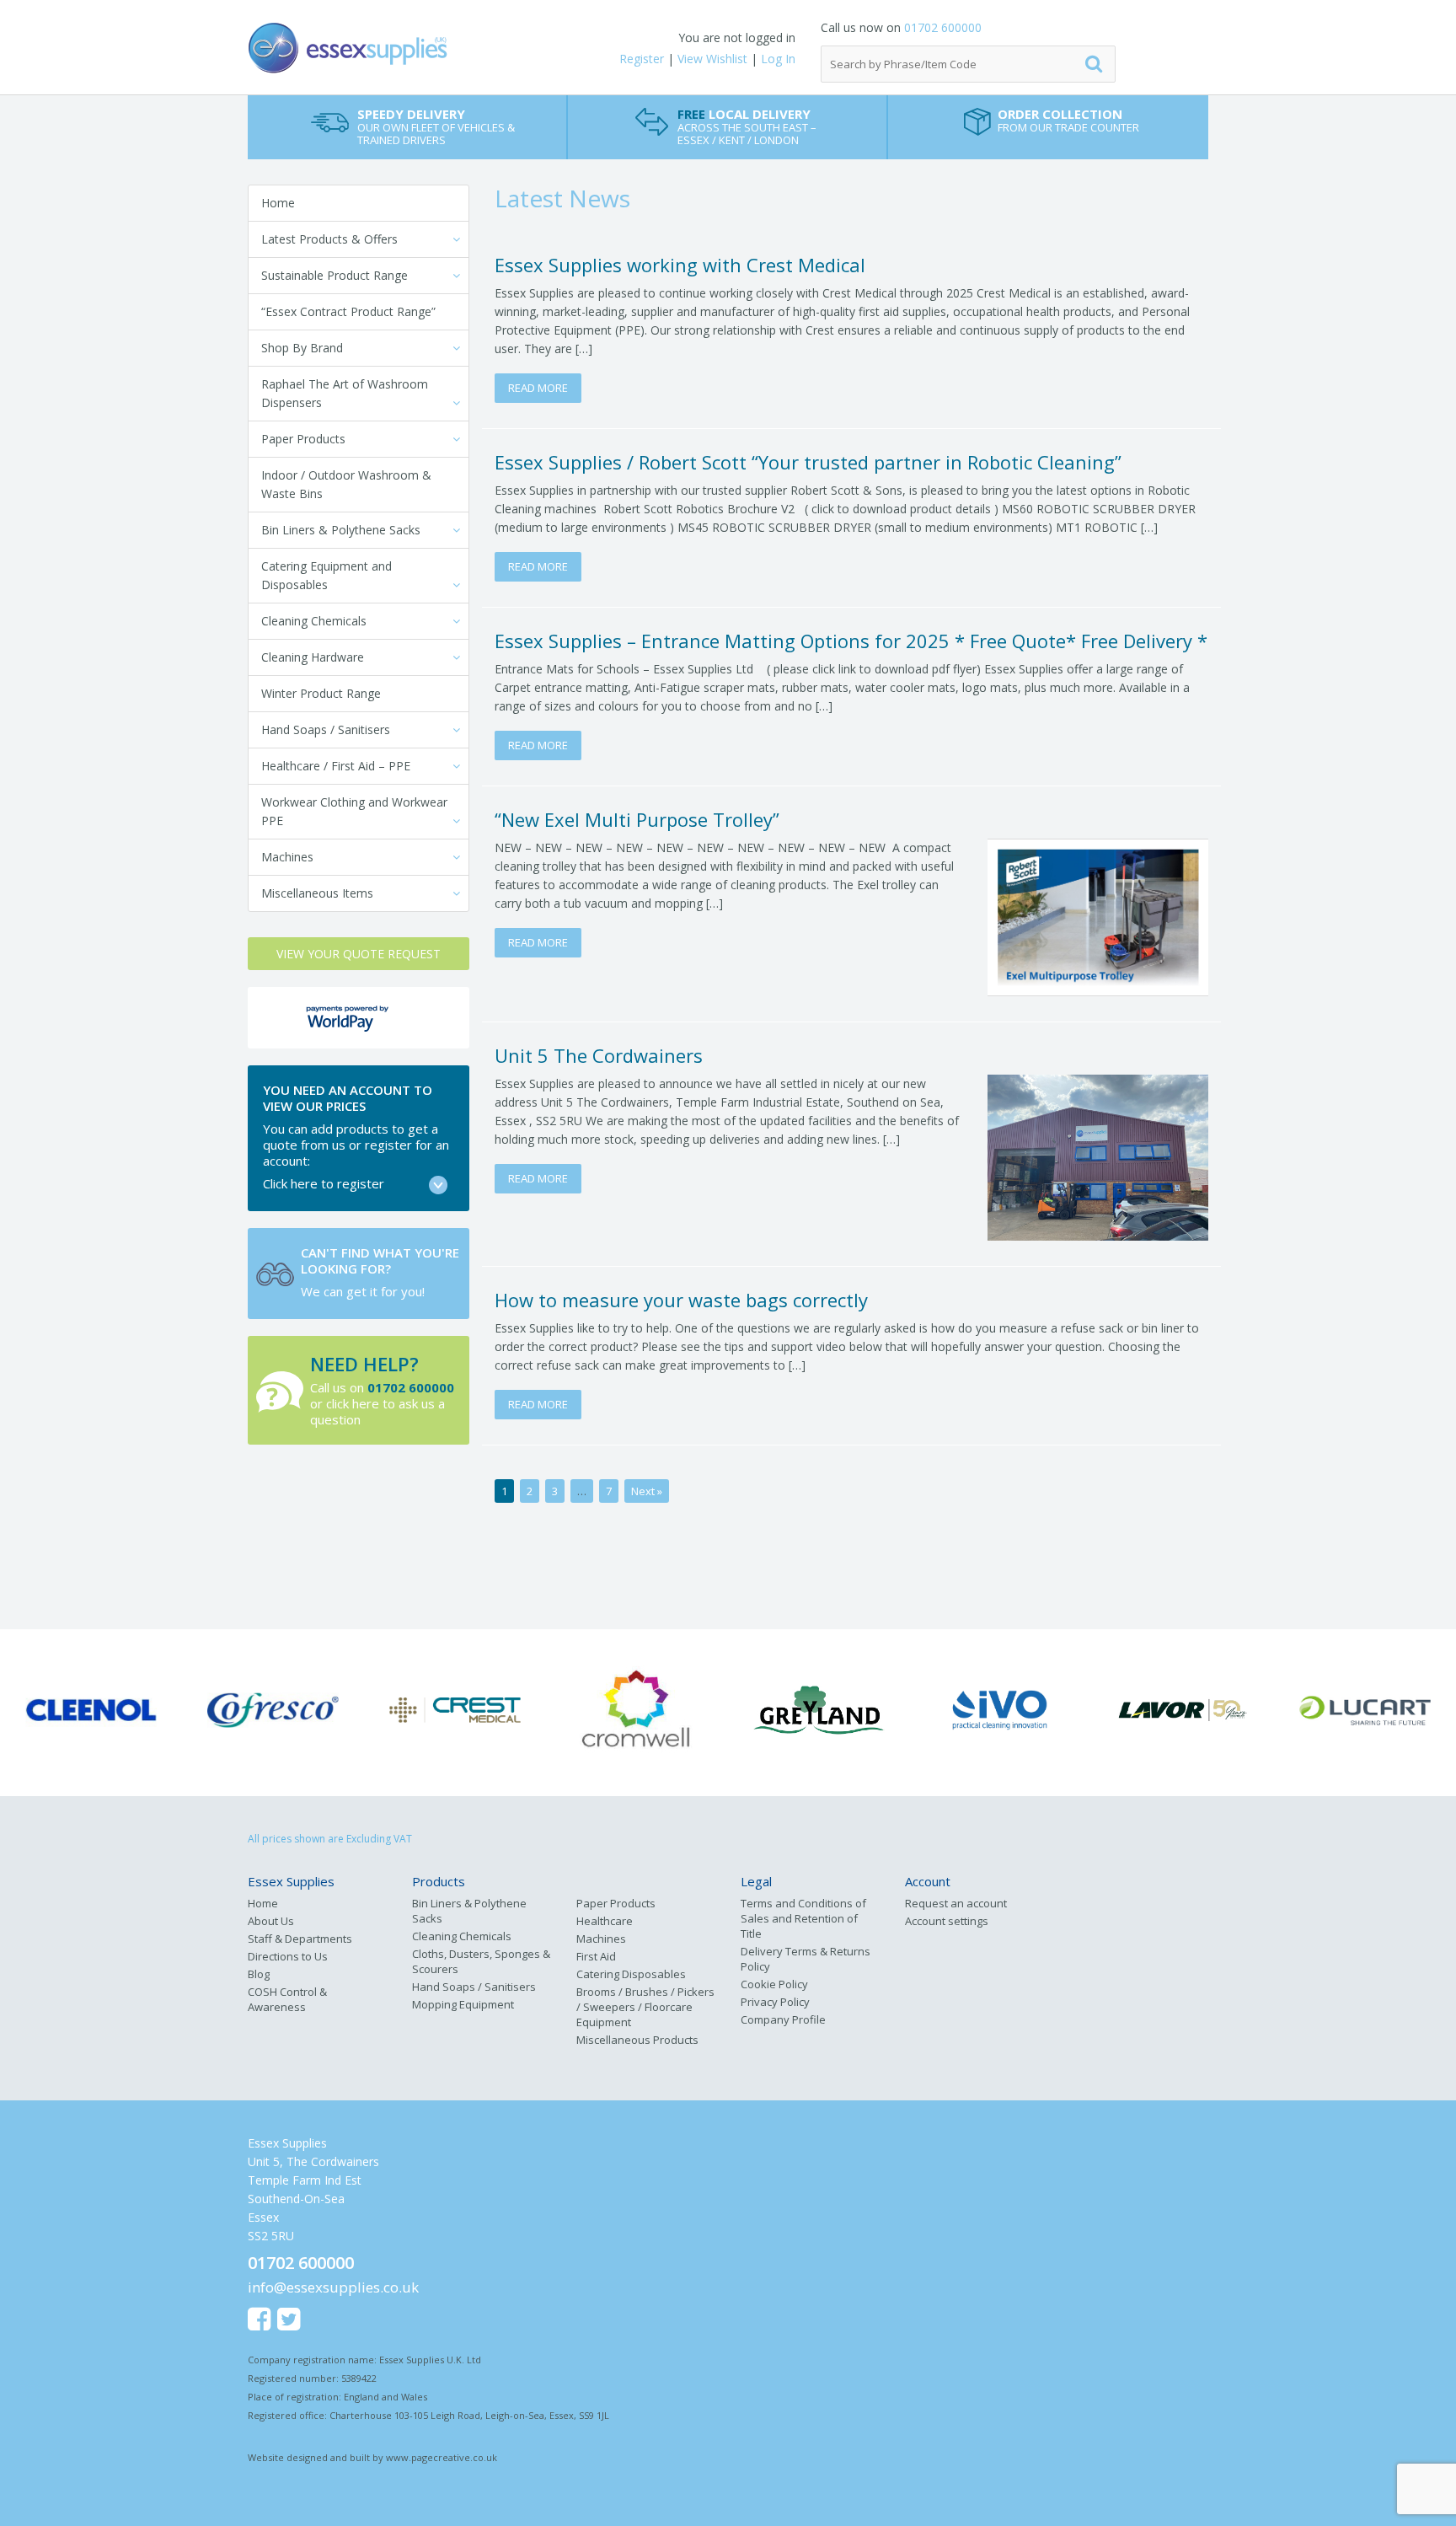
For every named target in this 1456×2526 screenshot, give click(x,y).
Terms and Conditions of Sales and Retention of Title (803, 1918)
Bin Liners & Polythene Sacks (341, 530)
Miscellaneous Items (317, 893)
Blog (259, 1974)
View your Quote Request (359, 954)
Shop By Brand (302, 348)
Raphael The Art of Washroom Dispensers (345, 393)
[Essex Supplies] (408, 48)
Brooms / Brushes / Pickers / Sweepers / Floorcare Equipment (645, 2007)
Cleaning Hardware (313, 657)
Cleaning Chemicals (314, 621)
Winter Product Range (321, 693)
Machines (287, 857)
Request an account (956, 1903)
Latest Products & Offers (329, 239)
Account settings (947, 1921)
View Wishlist (712, 59)
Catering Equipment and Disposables (327, 575)
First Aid (596, 1956)
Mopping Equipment (463, 2004)
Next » (647, 1491)
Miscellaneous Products (637, 2040)
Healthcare (605, 1921)
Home (278, 203)
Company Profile (783, 2019)
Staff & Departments (300, 1939)
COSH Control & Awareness (287, 1999)
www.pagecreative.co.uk (442, 2457)
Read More (538, 388)
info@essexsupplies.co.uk (333, 2287)
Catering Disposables (631, 1974)
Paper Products (303, 439)
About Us (271, 1921)
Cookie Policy (774, 1984)
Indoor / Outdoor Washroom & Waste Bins (346, 484)
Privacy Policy (775, 2002)
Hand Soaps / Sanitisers (326, 729)
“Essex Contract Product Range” (348, 311)
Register (642, 59)
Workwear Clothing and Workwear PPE (354, 811)
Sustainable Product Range (335, 275)
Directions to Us (288, 1956)
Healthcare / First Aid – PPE (336, 766)
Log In (778, 59)
